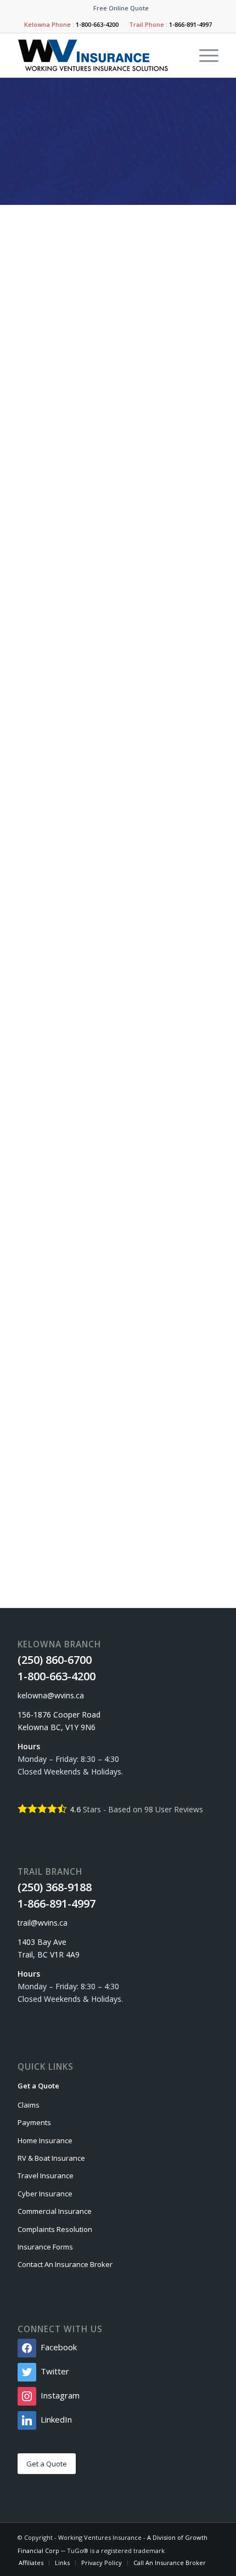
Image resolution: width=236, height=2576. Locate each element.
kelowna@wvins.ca (79, 1351)
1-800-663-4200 (97, 24)
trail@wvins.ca (71, 1512)
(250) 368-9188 (72, 1475)
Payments (34, 2122)
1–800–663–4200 (87, 1326)
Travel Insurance (46, 2176)
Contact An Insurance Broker (65, 2264)
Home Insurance (45, 2140)
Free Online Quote (121, 8)
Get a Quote (38, 2086)
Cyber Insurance (45, 2194)
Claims (29, 2105)
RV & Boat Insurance (51, 2158)
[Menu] (203, 55)
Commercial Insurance (55, 2211)
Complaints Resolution (55, 2229)
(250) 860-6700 (72, 1313)
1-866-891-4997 (190, 24)
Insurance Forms (45, 2247)
